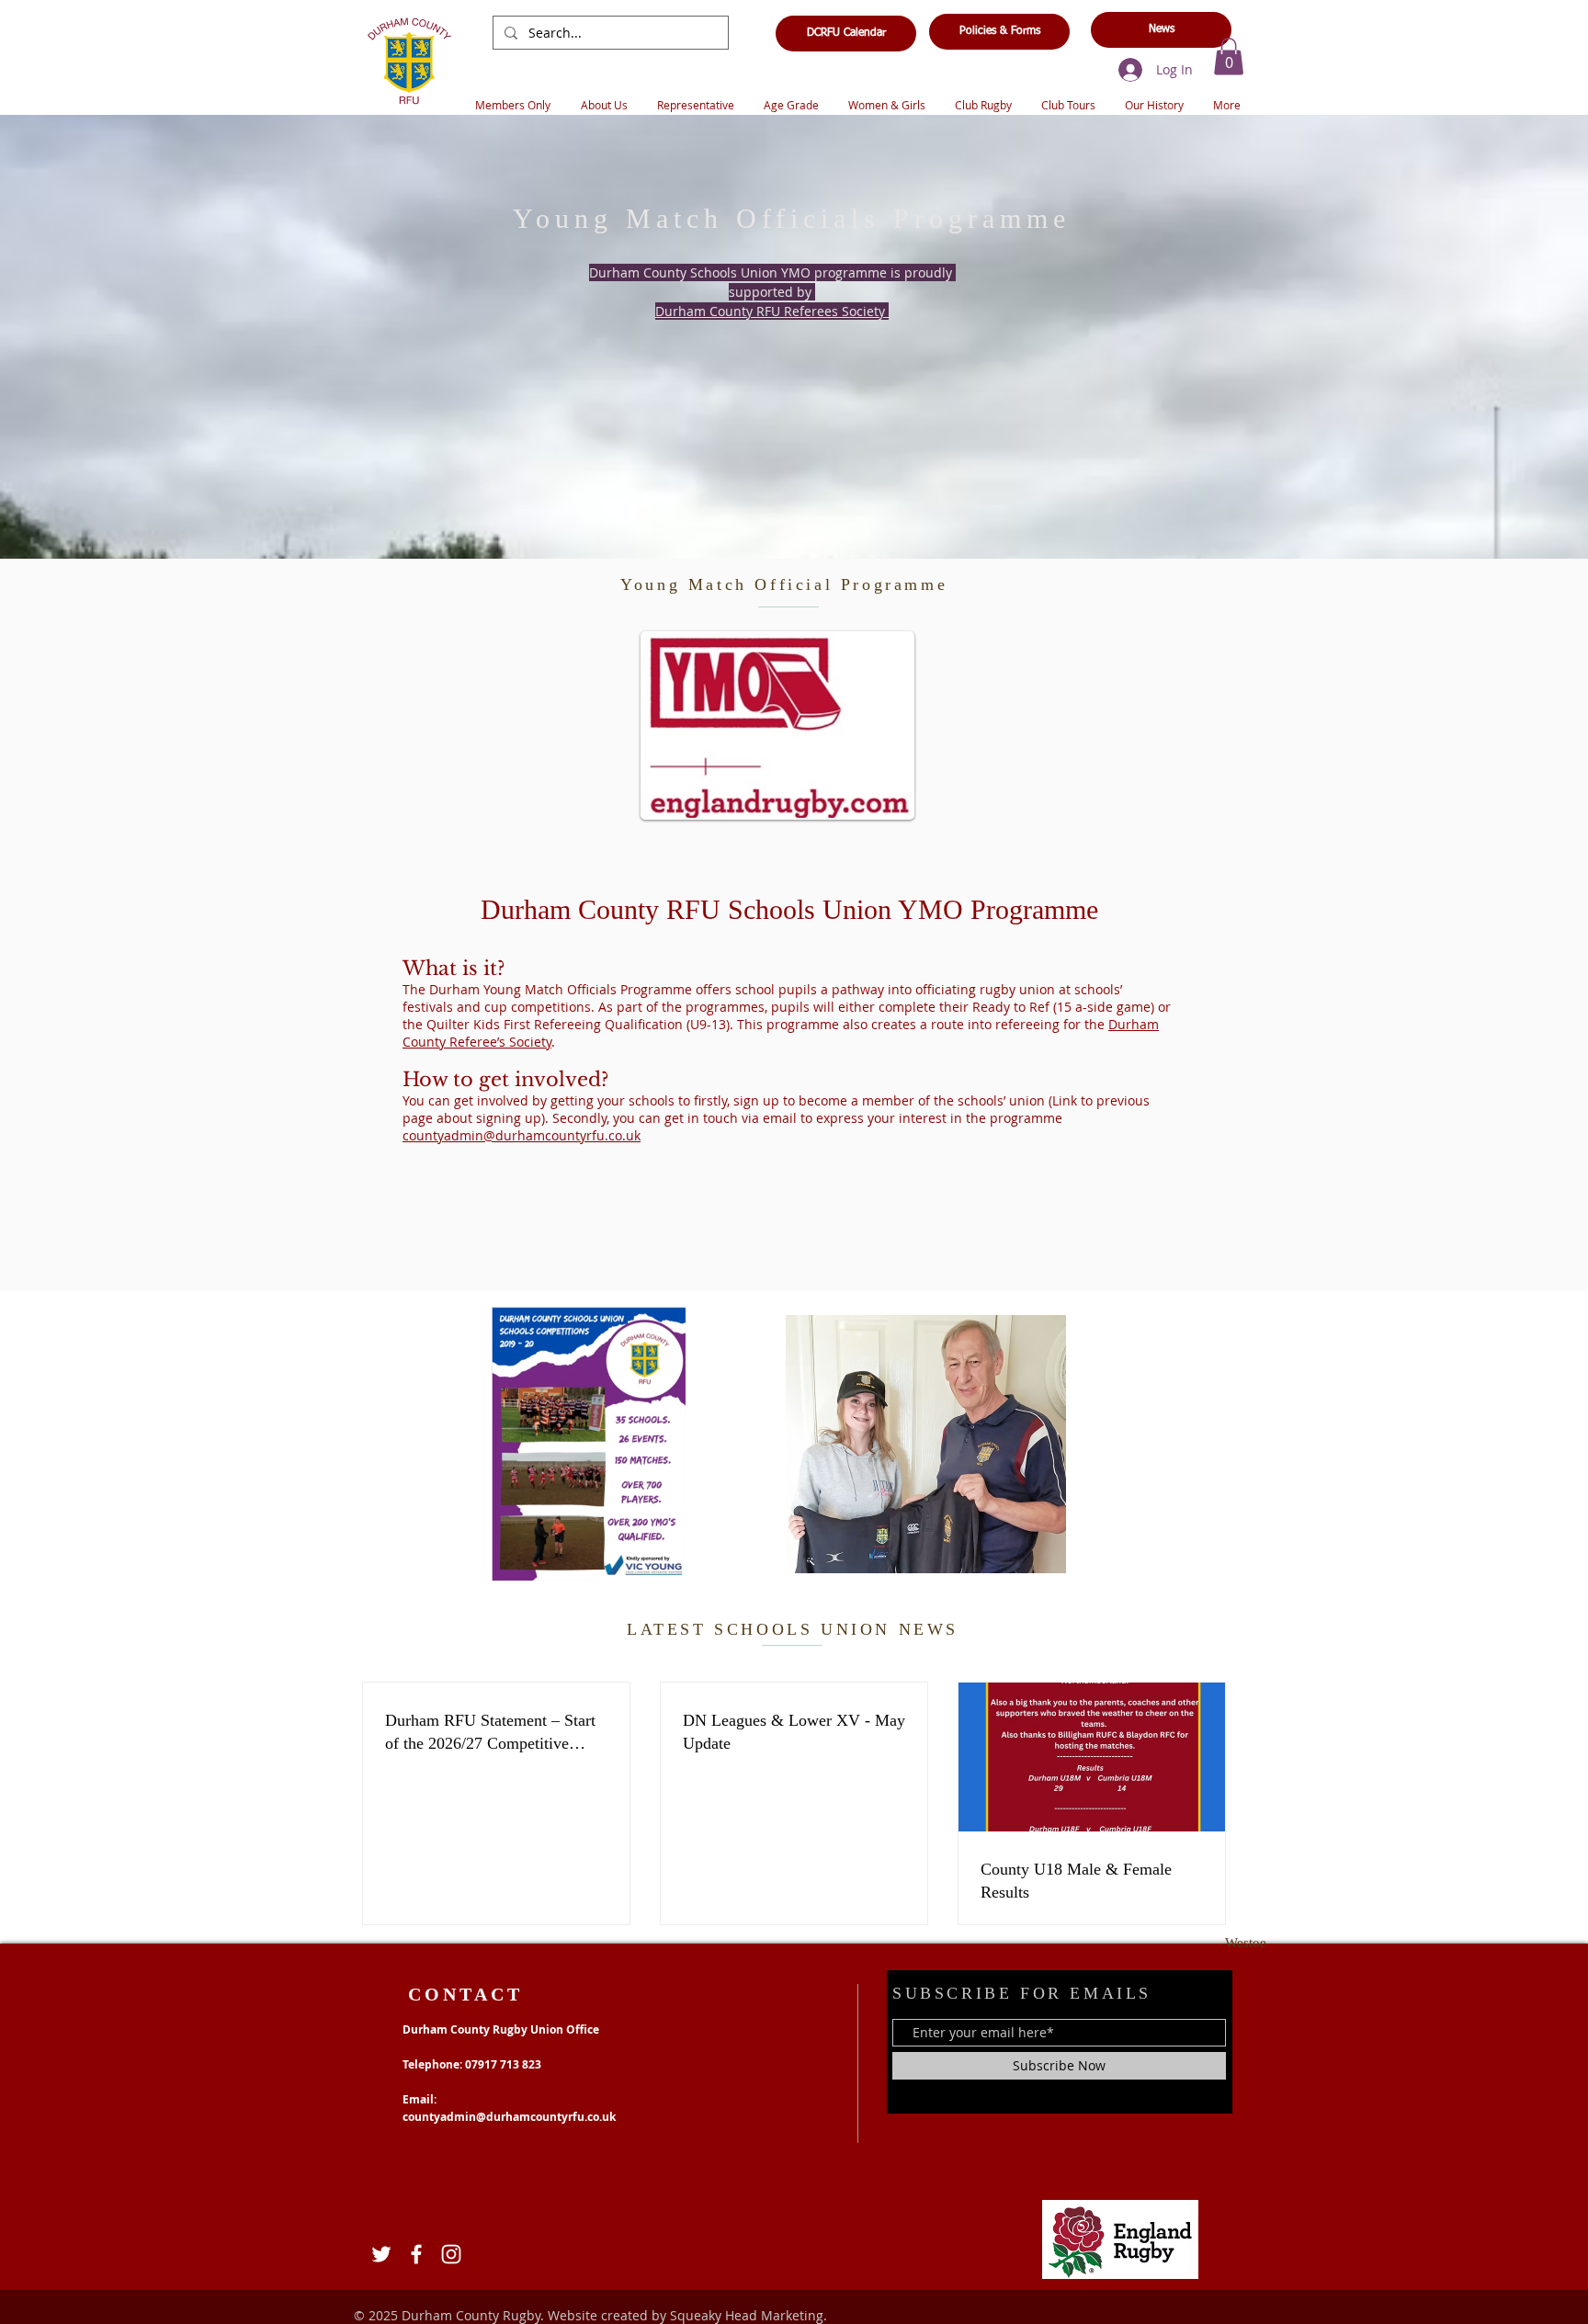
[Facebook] (416, 2254)
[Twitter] (381, 2254)
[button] (1229, 57)
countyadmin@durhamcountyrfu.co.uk (522, 1135)
